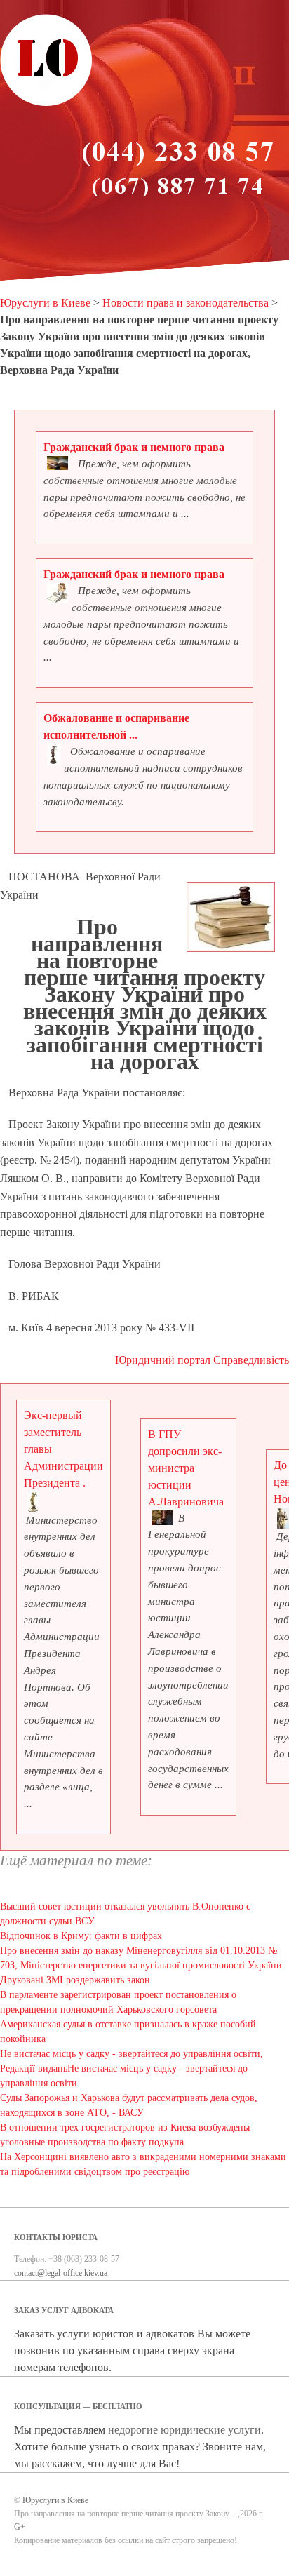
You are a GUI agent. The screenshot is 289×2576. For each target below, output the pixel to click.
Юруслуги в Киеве (45, 303)
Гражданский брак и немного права (134, 447)
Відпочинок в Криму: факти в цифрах (81, 1936)
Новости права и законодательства (186, 303)
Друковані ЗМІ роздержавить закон (75, 1980)
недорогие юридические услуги (184, 2430)
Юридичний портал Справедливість (202, 1360)
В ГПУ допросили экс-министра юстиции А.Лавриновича (186, 1468)
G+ (20, 2527)
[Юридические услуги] (46, 104)
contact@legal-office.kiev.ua (61, 2273)
